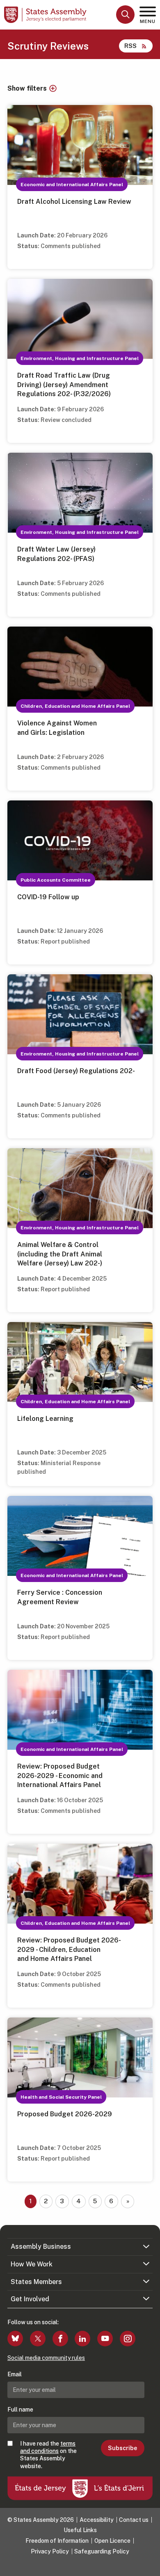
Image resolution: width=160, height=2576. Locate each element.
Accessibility (97, 2520)
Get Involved (30, 2299)
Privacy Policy (50, 2551)
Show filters (27, 89)
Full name (20, 2410)
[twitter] (38, 2339)
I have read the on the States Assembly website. (48, 2455)
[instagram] (128, 2339)
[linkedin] (82, 2339)
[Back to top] (150, 2566)
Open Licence (112, 2541)
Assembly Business (41, 2247)
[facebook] (60, 2339)
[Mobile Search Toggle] (125, 15)
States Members (36, 2282)
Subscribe (122, 2448)
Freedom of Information (57, 2541)
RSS (130, 46)
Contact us (134, 2520)
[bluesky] (15, 2339)
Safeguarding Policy (102, 2551)
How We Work (32, 2264)
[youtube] (105, 2339)
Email (15, 2374)
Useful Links (80, 2530)
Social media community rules (46, 2358)
